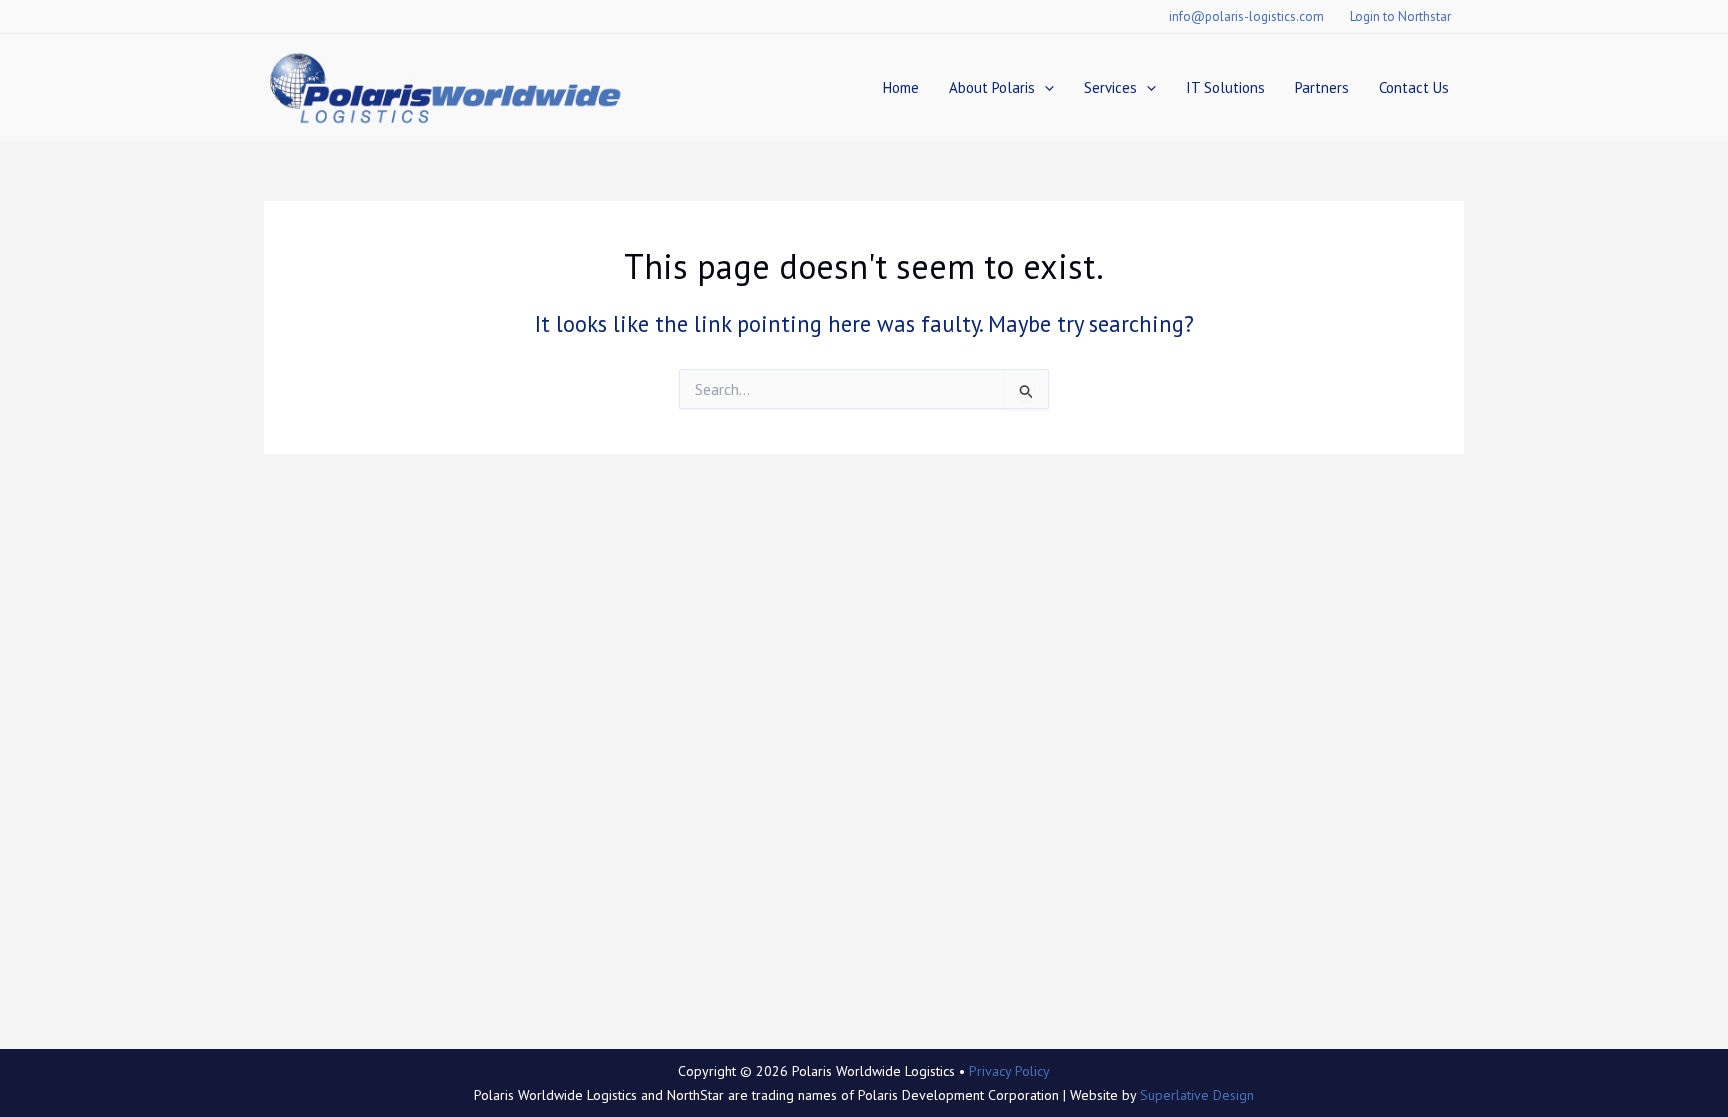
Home (901, 87)
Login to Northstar (1400, 16)
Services (1110, 87)
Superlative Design (1197, 1095)
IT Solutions (1225, 87)
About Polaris (992, 87)
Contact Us (1414, 87)
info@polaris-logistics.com (1246, 16)
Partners (1322, 87)
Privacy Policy (1009, 1071)
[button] (1044, 87)
